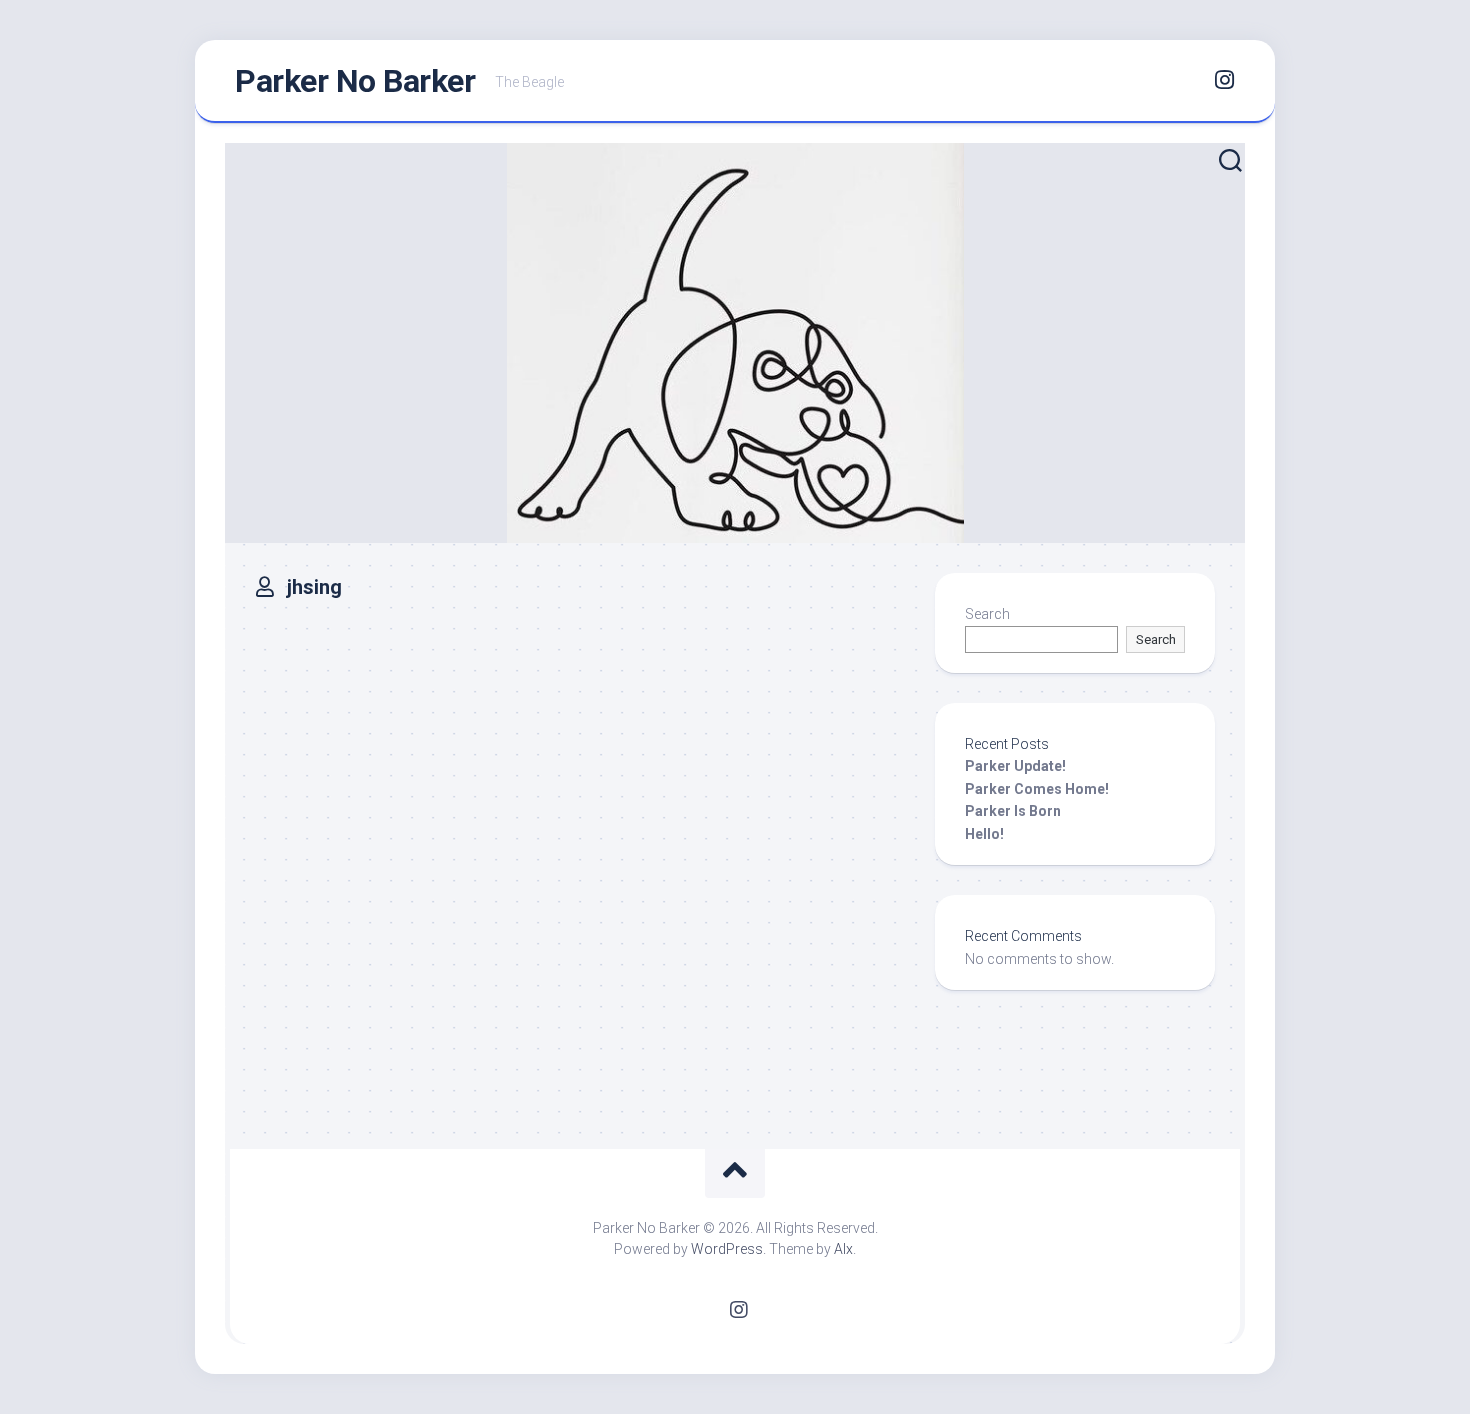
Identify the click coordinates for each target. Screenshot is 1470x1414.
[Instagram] (1224, 80)
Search (987, 614)
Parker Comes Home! (1037, 789)
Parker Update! (1015, 766)
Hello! (984, 834)
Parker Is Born (1013, 811)
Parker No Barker (355, 81)
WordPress (727, 1249)
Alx (843, 1249)
